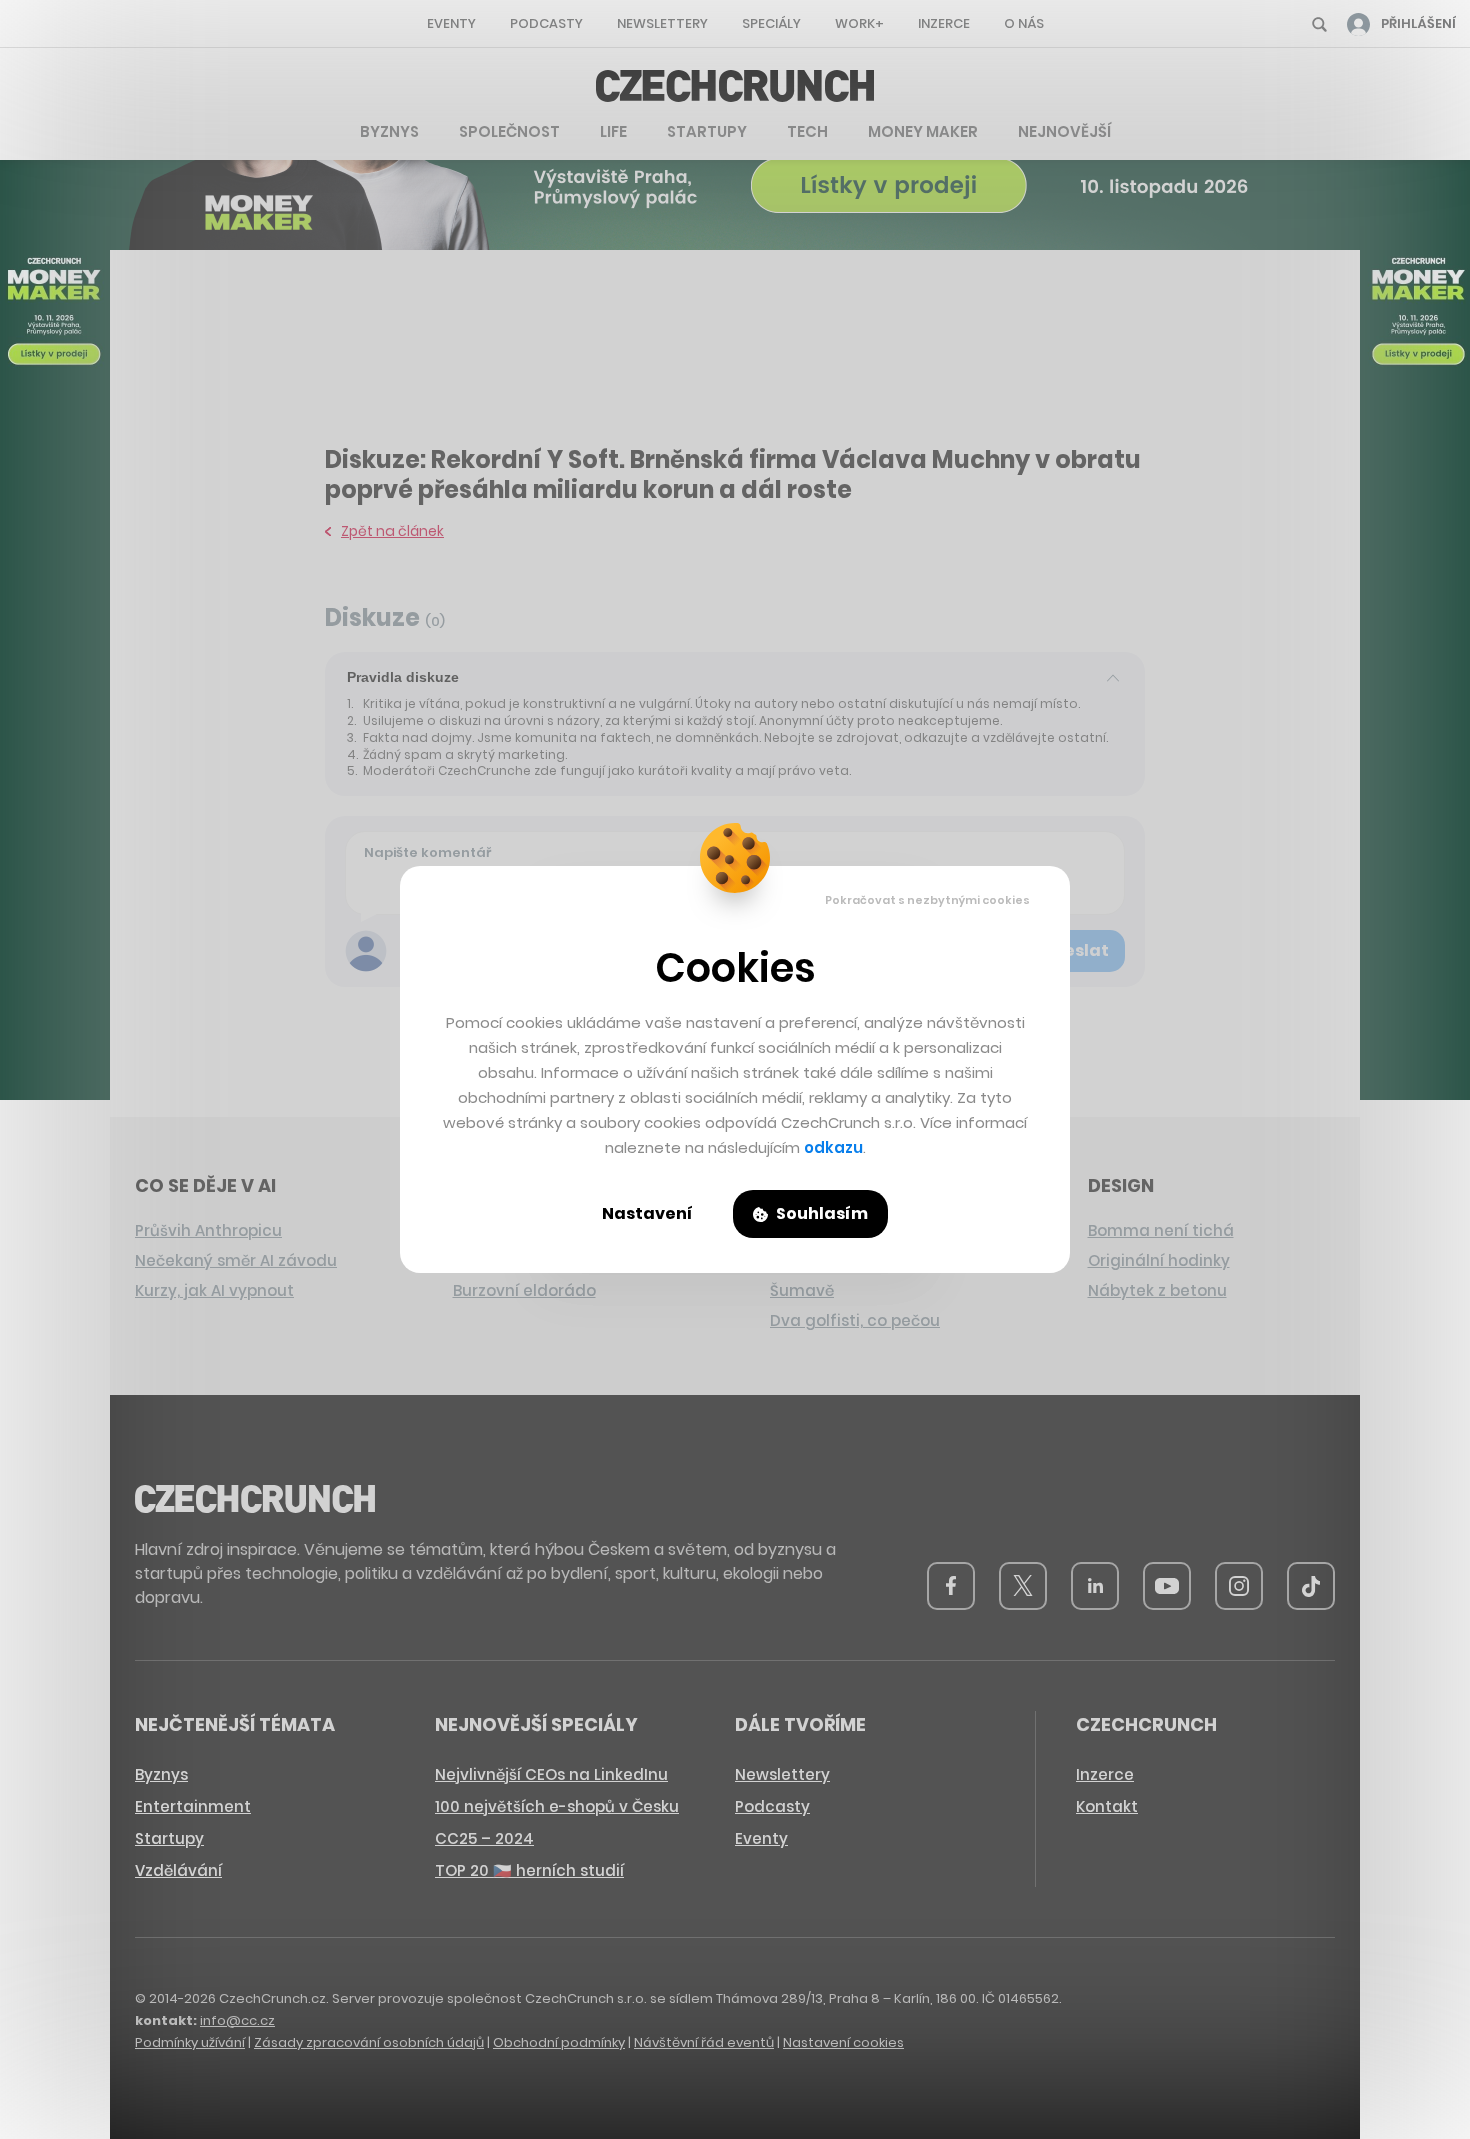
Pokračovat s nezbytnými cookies (927, 900)
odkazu (833, 1147)
